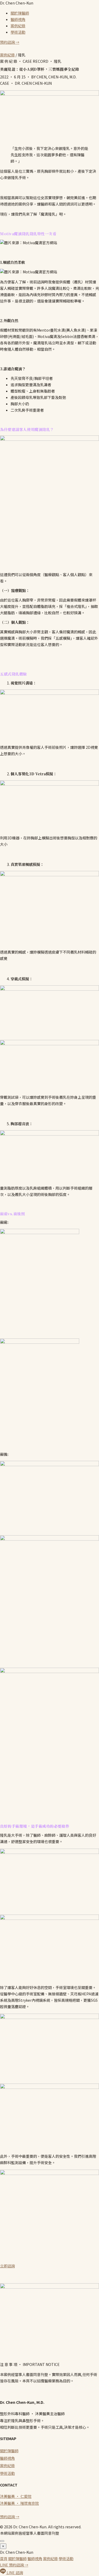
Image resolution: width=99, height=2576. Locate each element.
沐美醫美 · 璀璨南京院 (19, 2503)
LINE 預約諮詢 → (14, 2565)
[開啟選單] (2, 2541)
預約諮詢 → (10, 42)
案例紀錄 (18, 26)
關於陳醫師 (20, 13)
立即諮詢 (7, 2266)
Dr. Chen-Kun (17, 3)
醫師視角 (18, 19)
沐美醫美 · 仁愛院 (16, 2496)
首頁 (4, 2559)
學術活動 (18, 32)
